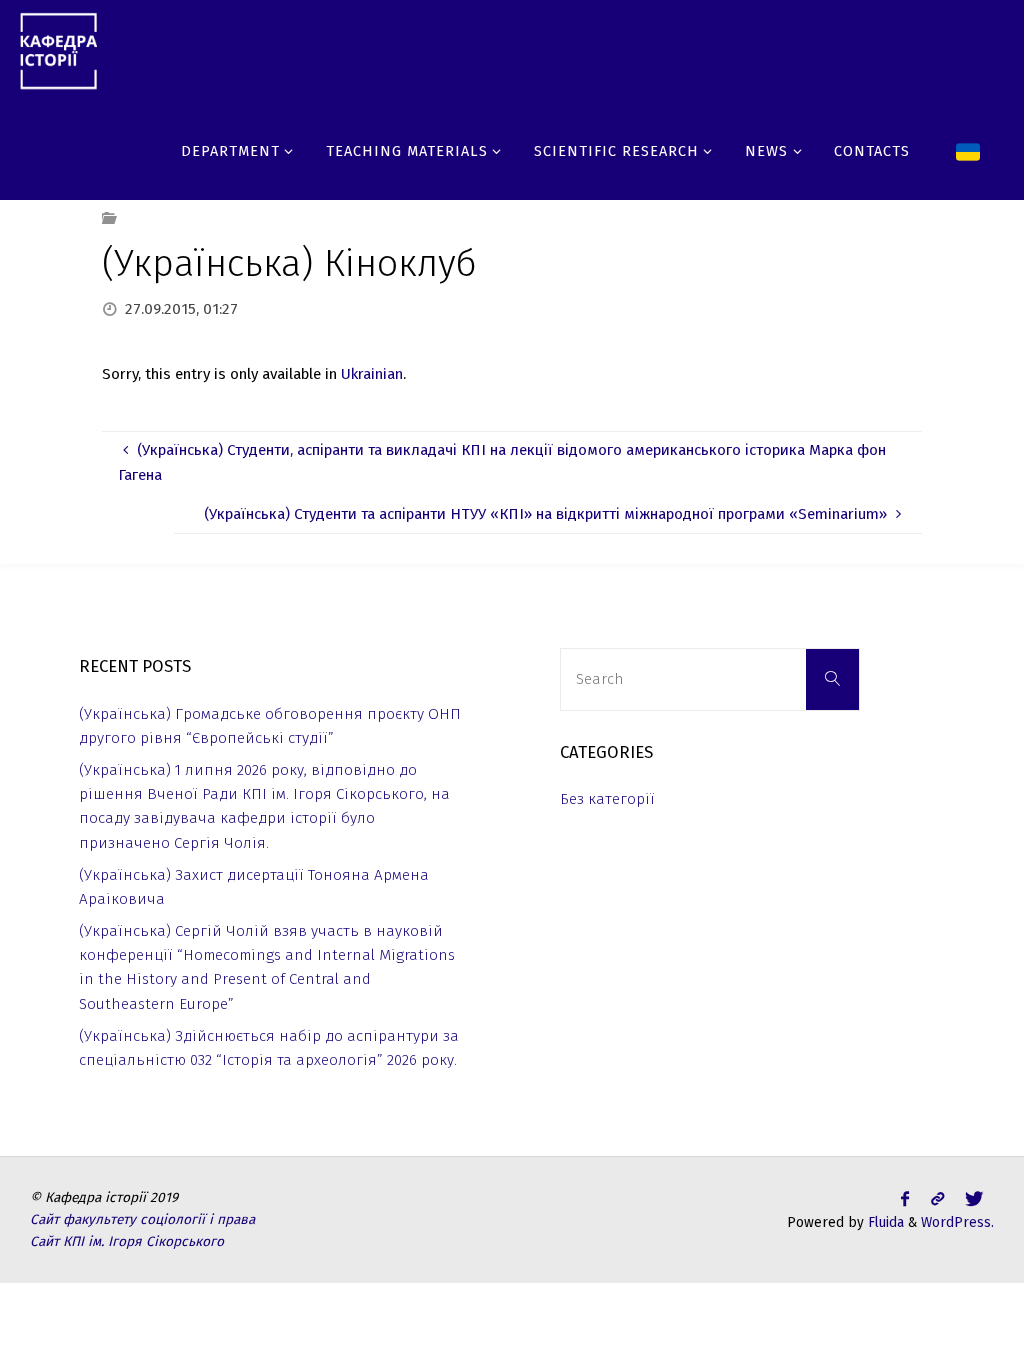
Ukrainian (372, 374)
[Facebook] (921, 50)
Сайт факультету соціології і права (142, 1219)
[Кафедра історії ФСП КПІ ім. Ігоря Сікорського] (58, 50)
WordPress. (957, 1222)
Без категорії (607, 799)
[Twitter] (951, 50)
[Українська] (968, 150)
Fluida (884, 1222)
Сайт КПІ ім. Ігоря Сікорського (127, 1241)
